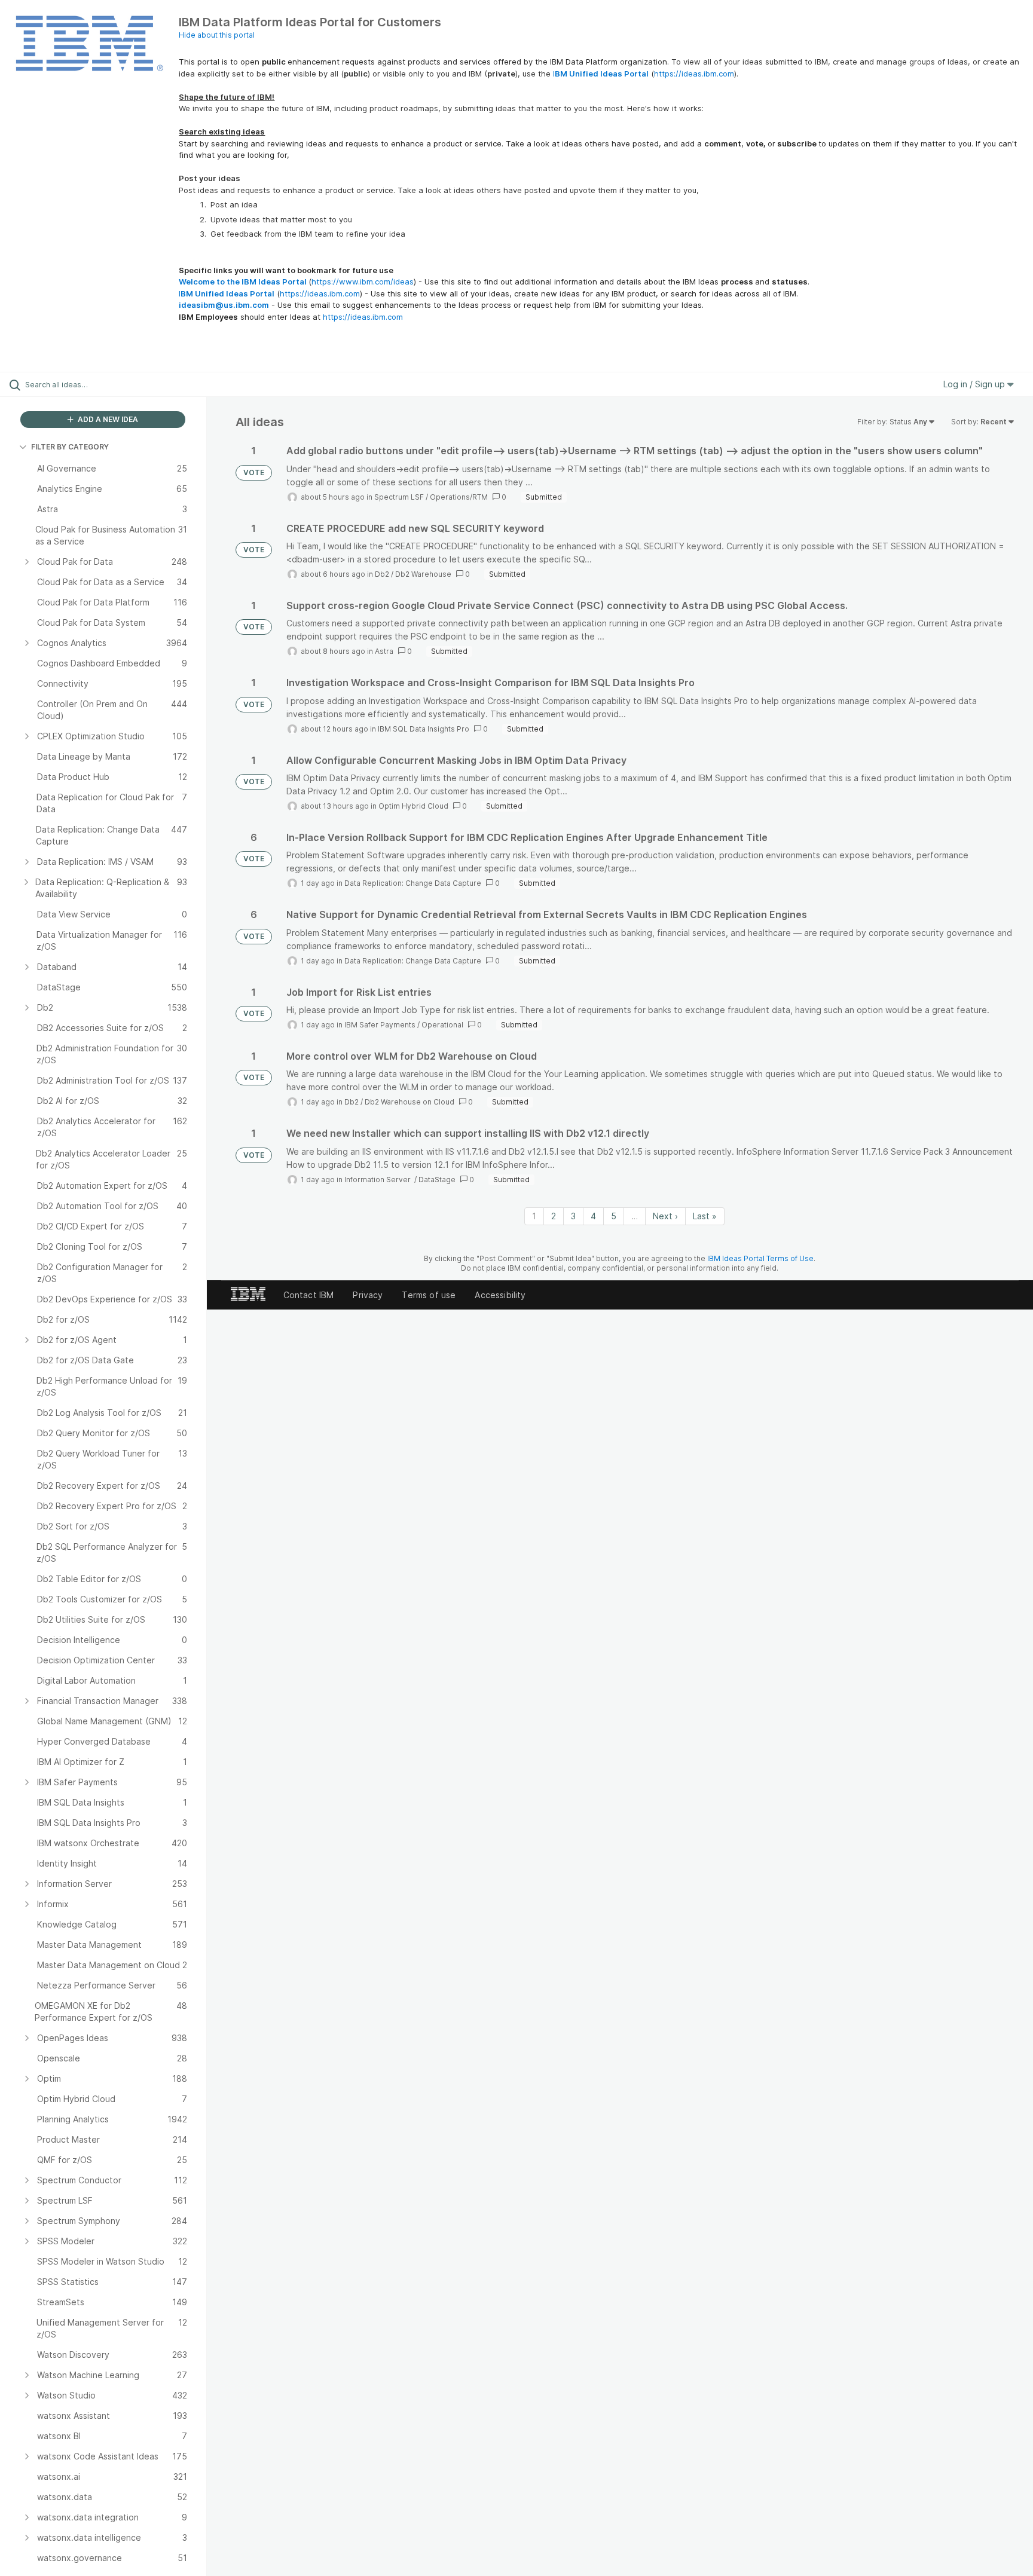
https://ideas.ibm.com (694, 74)
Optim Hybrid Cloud (413, 806)
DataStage (437, 1180)
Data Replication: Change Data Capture (413, 883)
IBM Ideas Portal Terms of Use (760, 1258)
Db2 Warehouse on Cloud (409, 1102)
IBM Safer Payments (380, 1025)
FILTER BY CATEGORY (70, 447)
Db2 (382, 574)
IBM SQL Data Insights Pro (424, 729)
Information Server (378, 1180)
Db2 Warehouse (423, 574)
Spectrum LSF (399, 497)
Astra (384, 651)
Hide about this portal (217, 35)
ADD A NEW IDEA (107, 419)
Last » (705, 1216)
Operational (442, 1025)
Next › (665, 1216)
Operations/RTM (459, 497)
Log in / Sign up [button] (975, 384)
